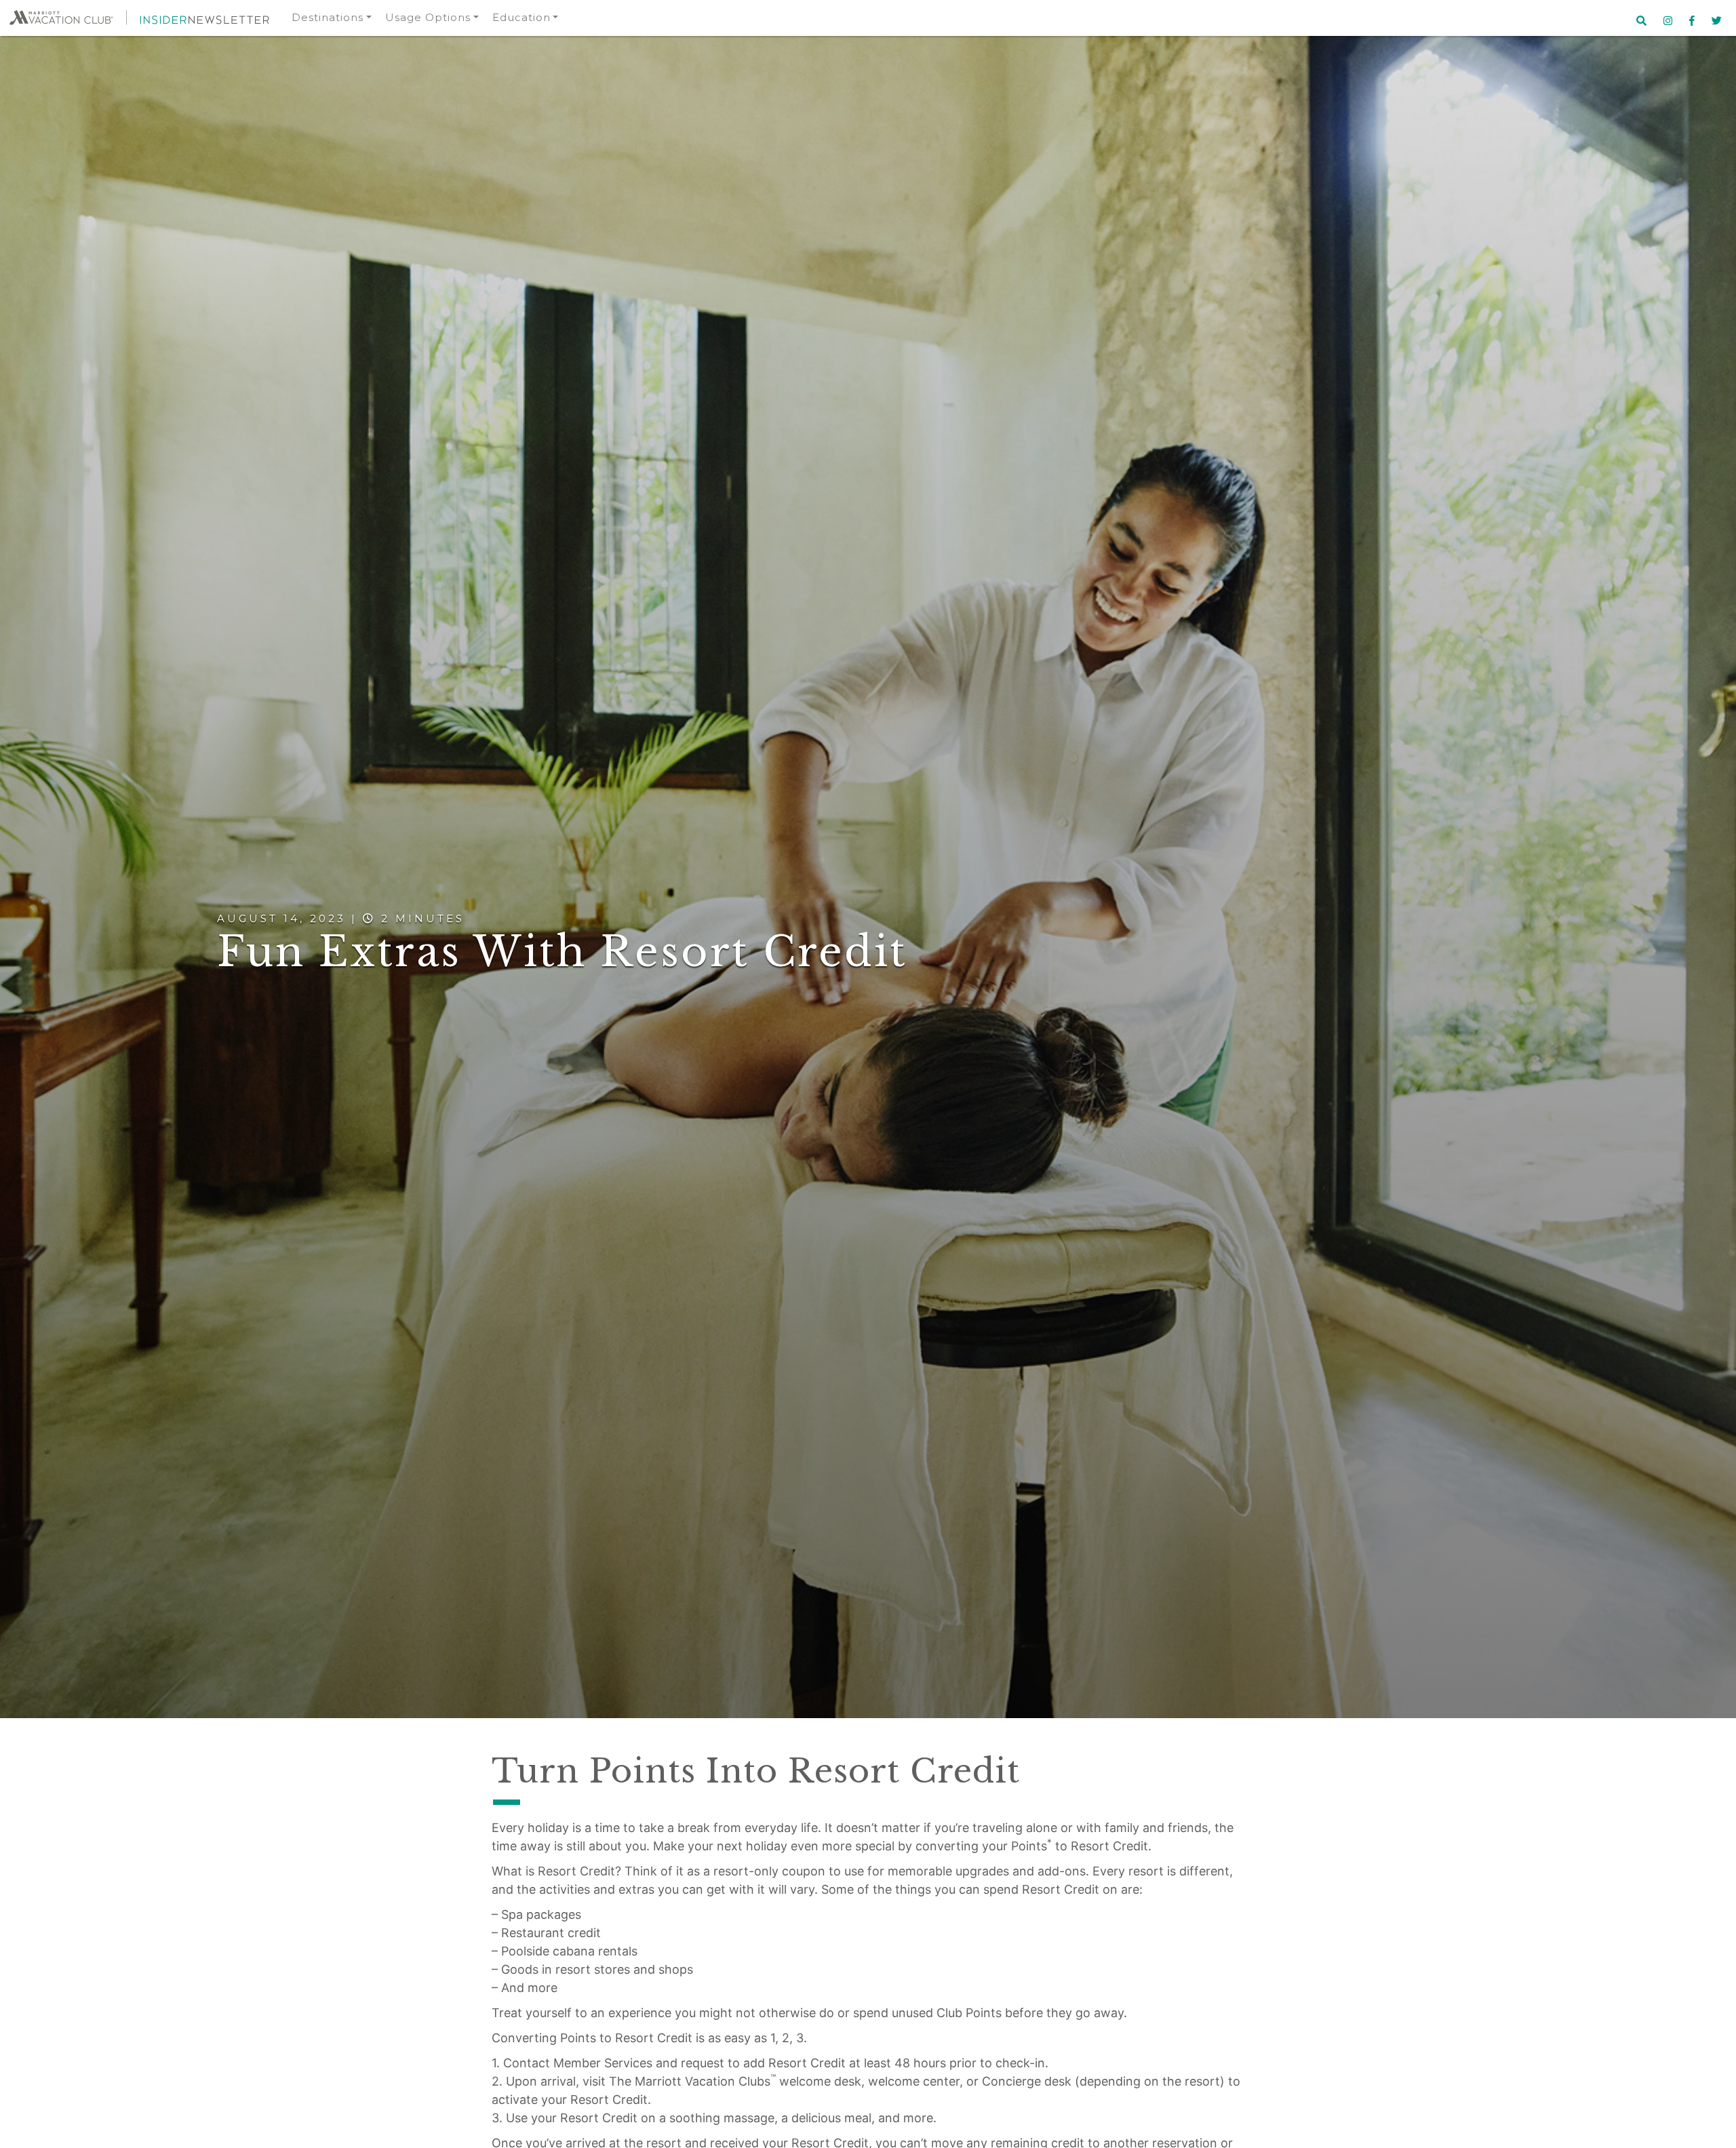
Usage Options (428, 17)
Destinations (328, 17)
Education (521, 17)
